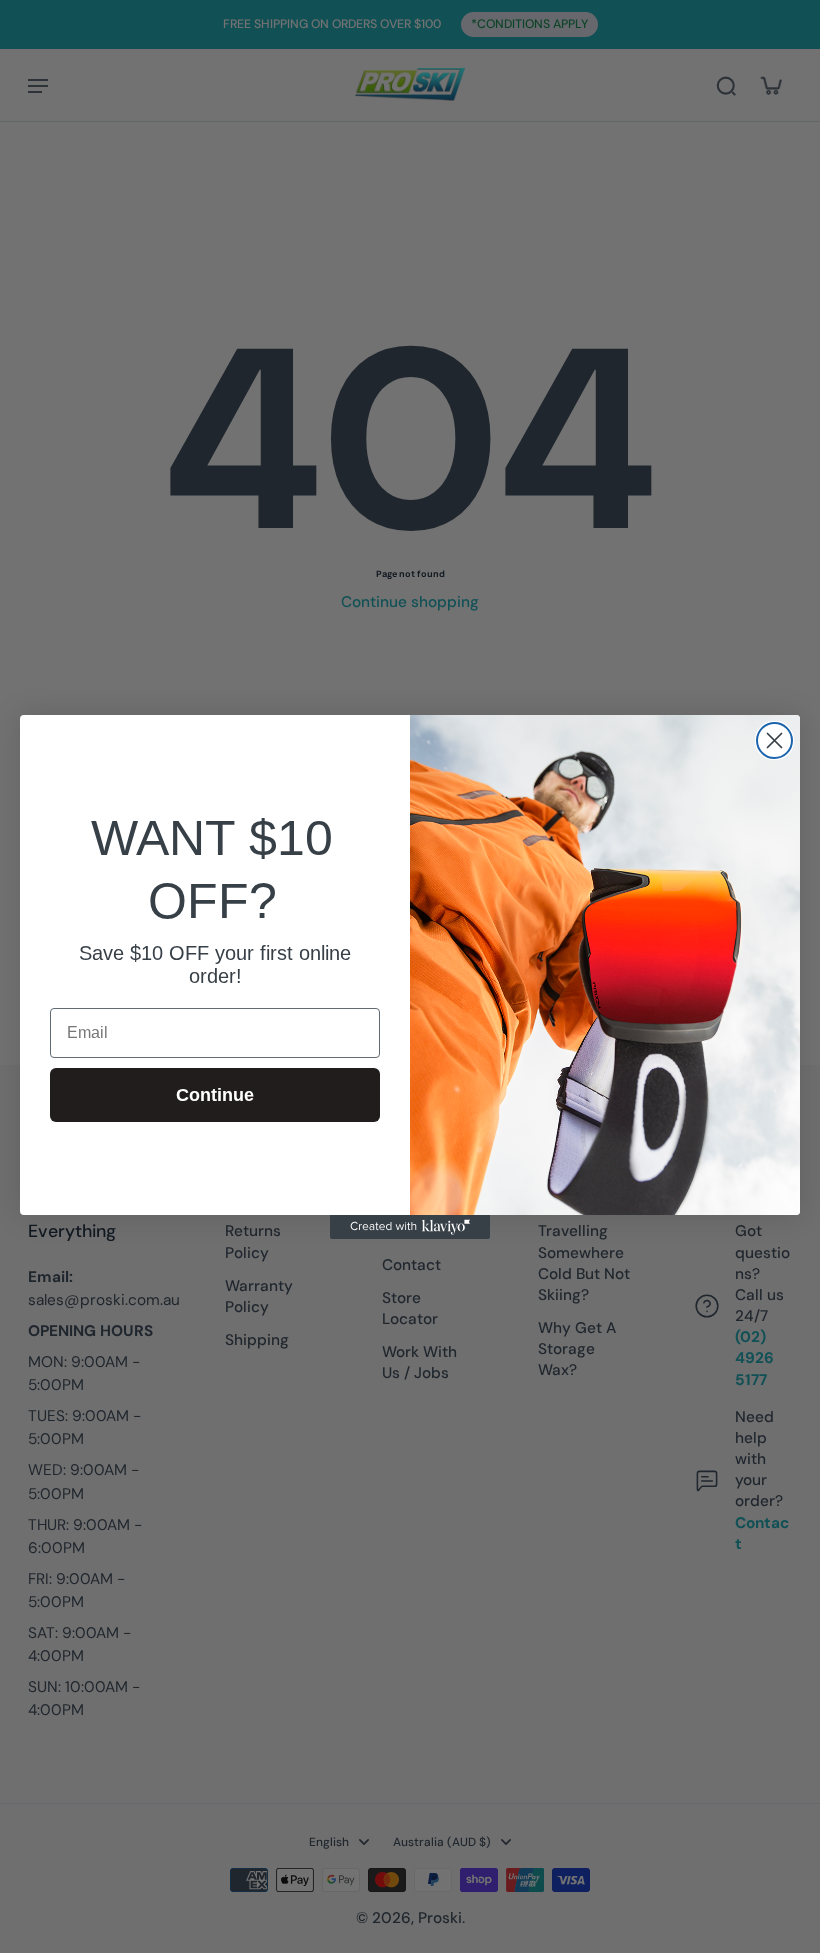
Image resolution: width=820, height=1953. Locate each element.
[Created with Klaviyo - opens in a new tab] (410, 1227)
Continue (215, 1095)
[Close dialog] (774, 740)
